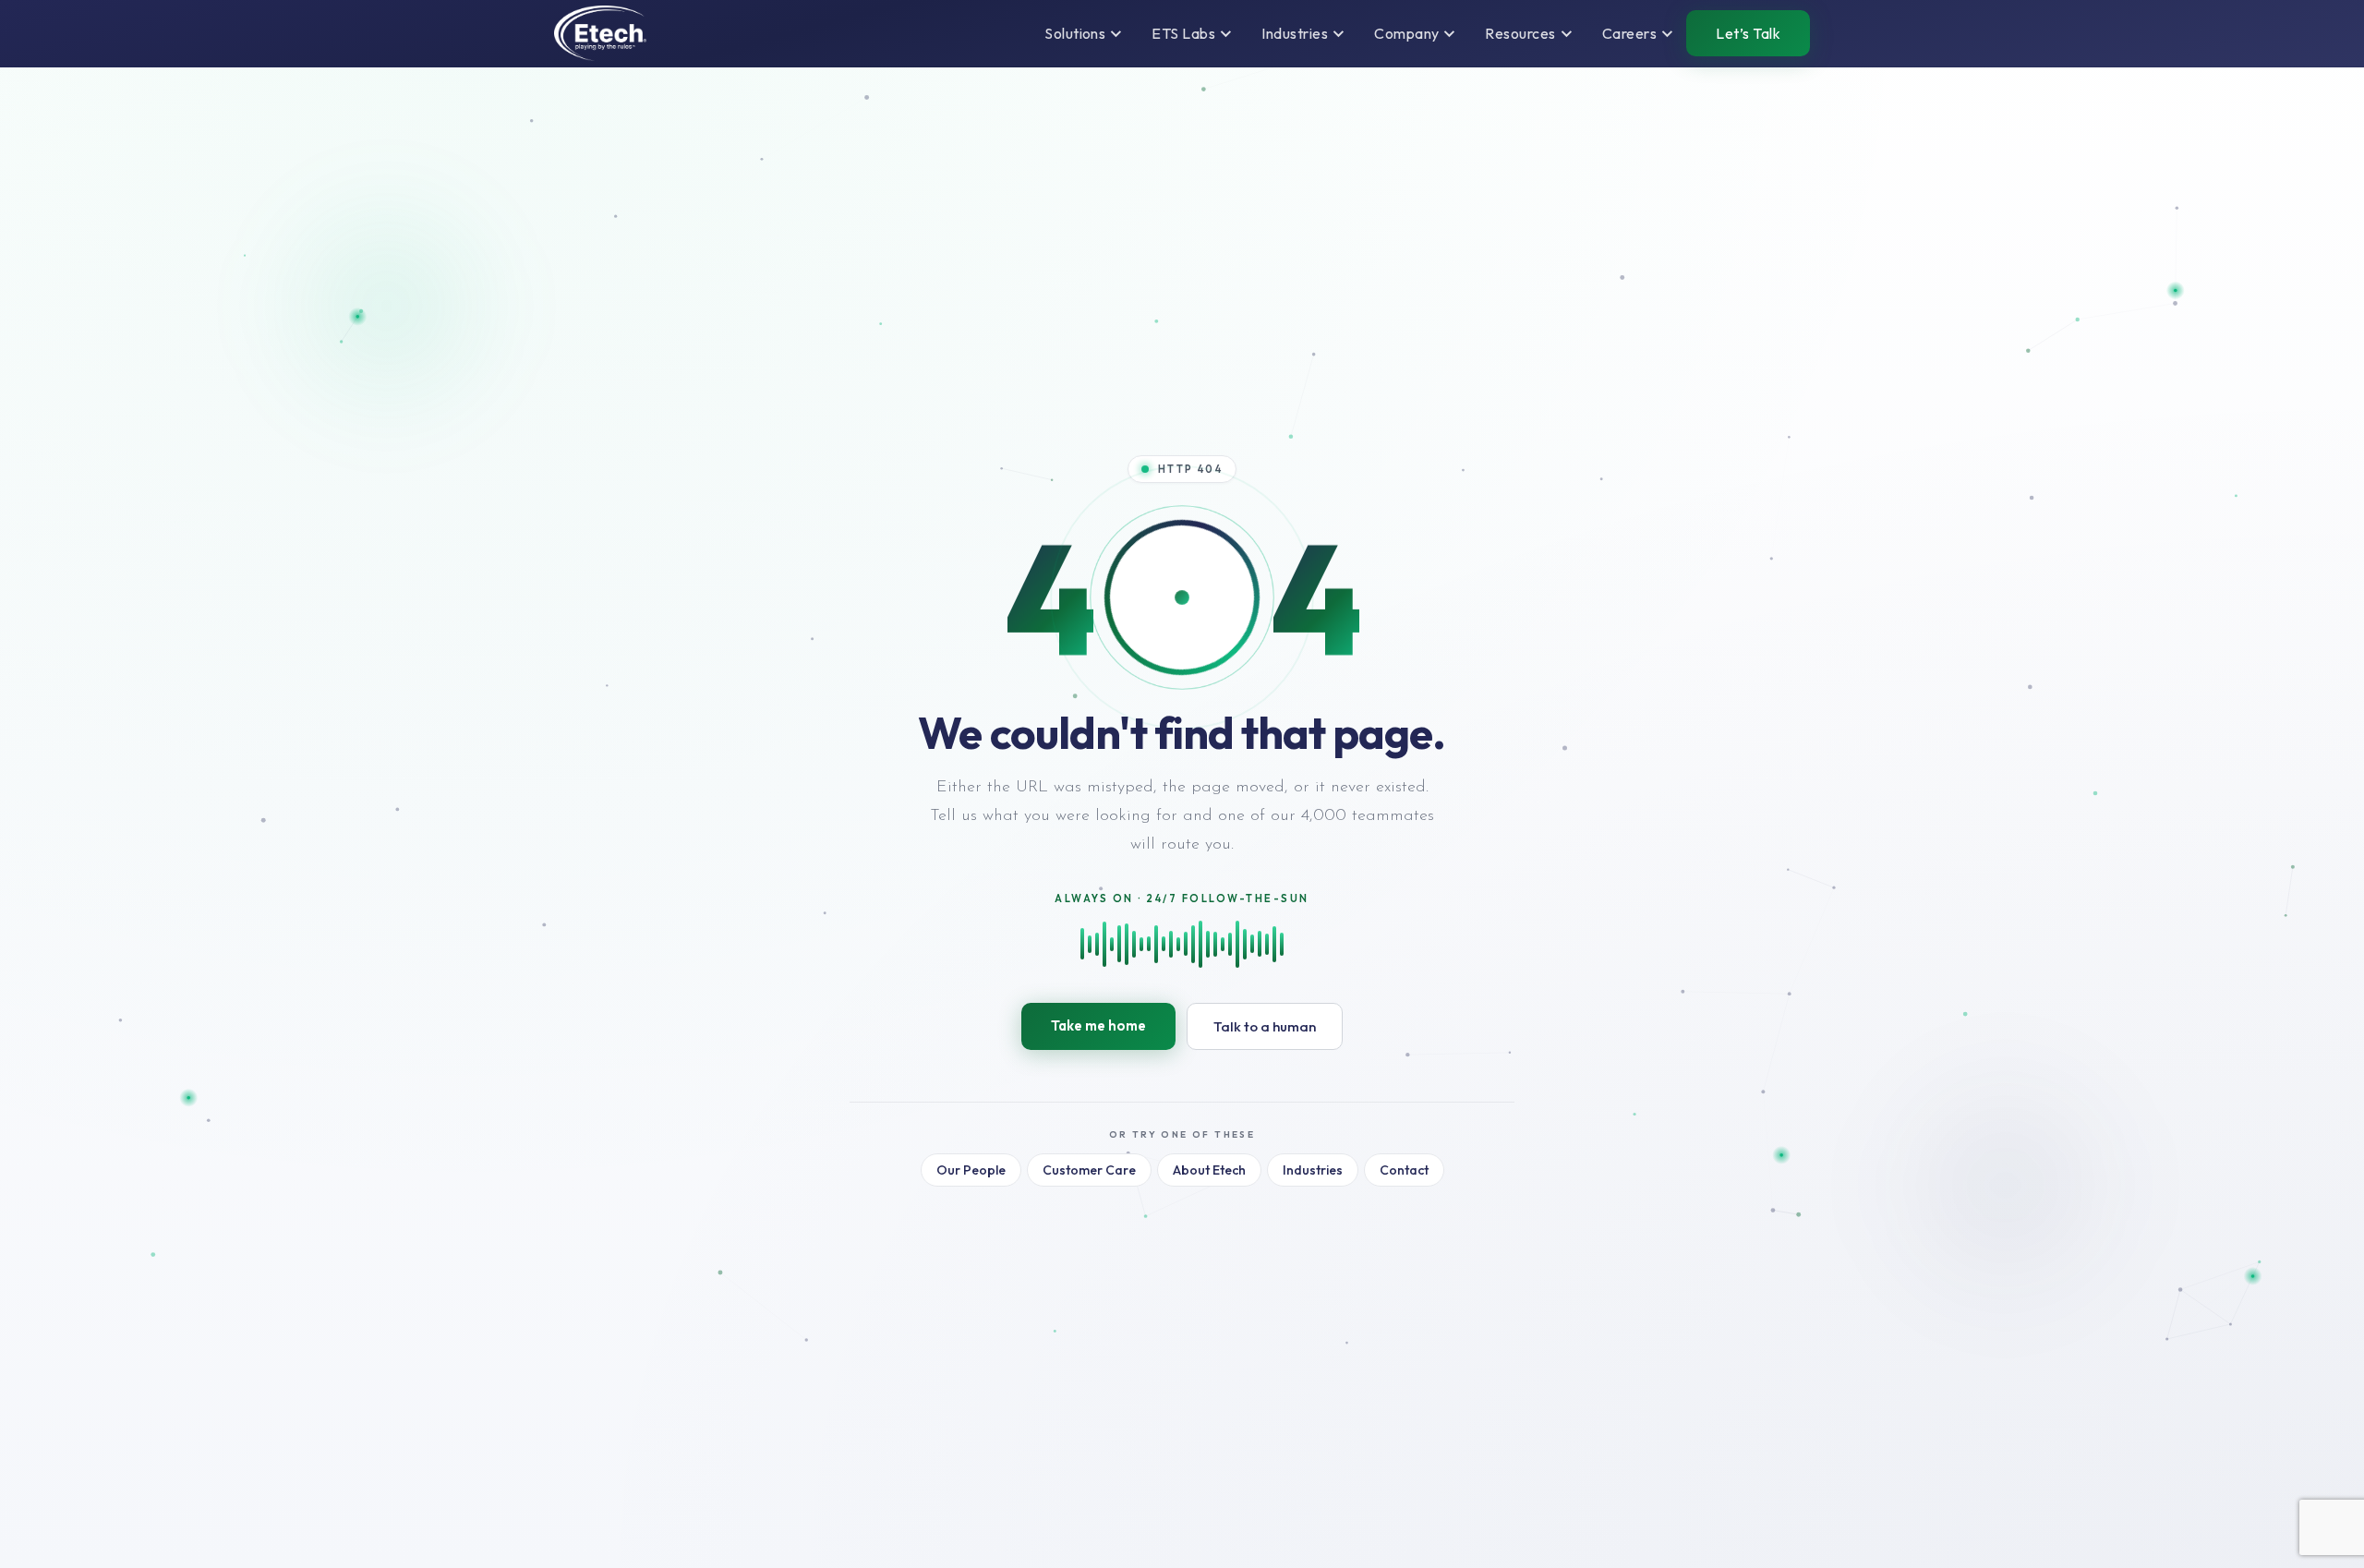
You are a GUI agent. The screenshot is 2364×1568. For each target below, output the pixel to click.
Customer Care (1089, 1170)
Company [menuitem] (1406, 33)
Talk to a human (1265, 1026)
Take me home (1098, 1025)
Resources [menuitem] (1520, 33)
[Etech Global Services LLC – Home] (600, 33)
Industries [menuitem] (1295, 33)
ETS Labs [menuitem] (1183, 33)
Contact (1404, 1170)
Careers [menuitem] (1629, 33)
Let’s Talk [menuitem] (1748, 33)
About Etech (1209, 1170)
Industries (1313, 1170)
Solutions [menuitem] (1075, 33)
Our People (971, 1170)
